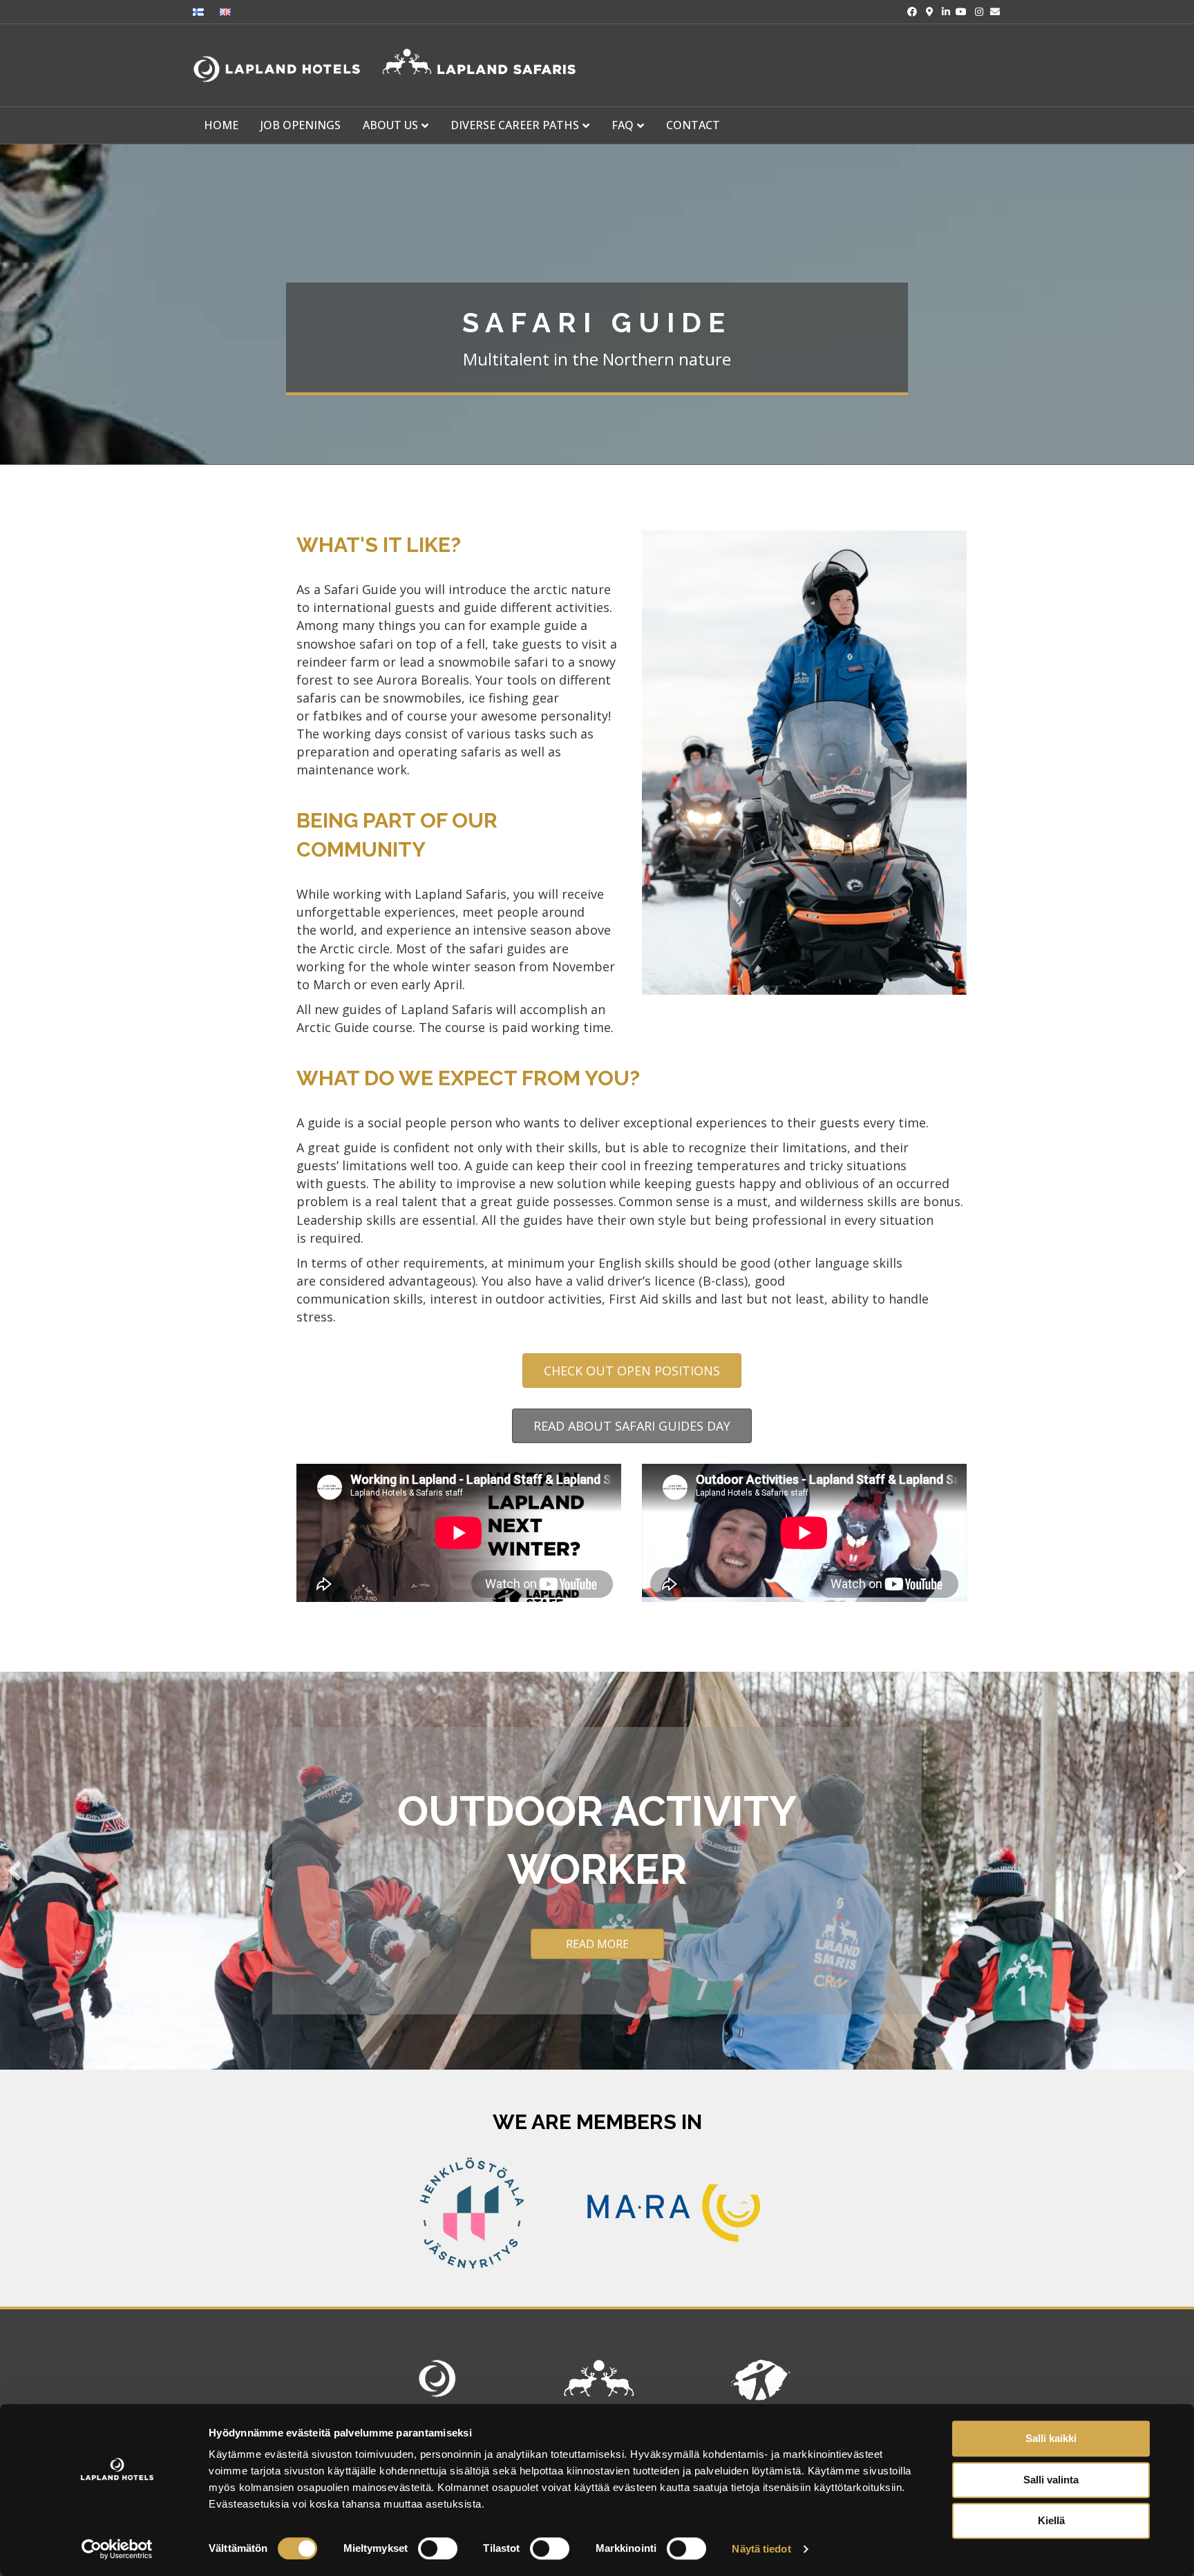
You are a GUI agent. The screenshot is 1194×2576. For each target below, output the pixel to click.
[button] (15, 1871)
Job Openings (301, 125)
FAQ (623, 125)
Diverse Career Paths (515, 125)
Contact (693, 125)
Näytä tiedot (761, 2549)
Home (221, 125)
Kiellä (1051, 2520)
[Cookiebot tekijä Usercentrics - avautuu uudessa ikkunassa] (117, 2549)
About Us (390, 125)
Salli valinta (1051, 2480)
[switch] (438, 2548)
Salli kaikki (1051, 2438)
